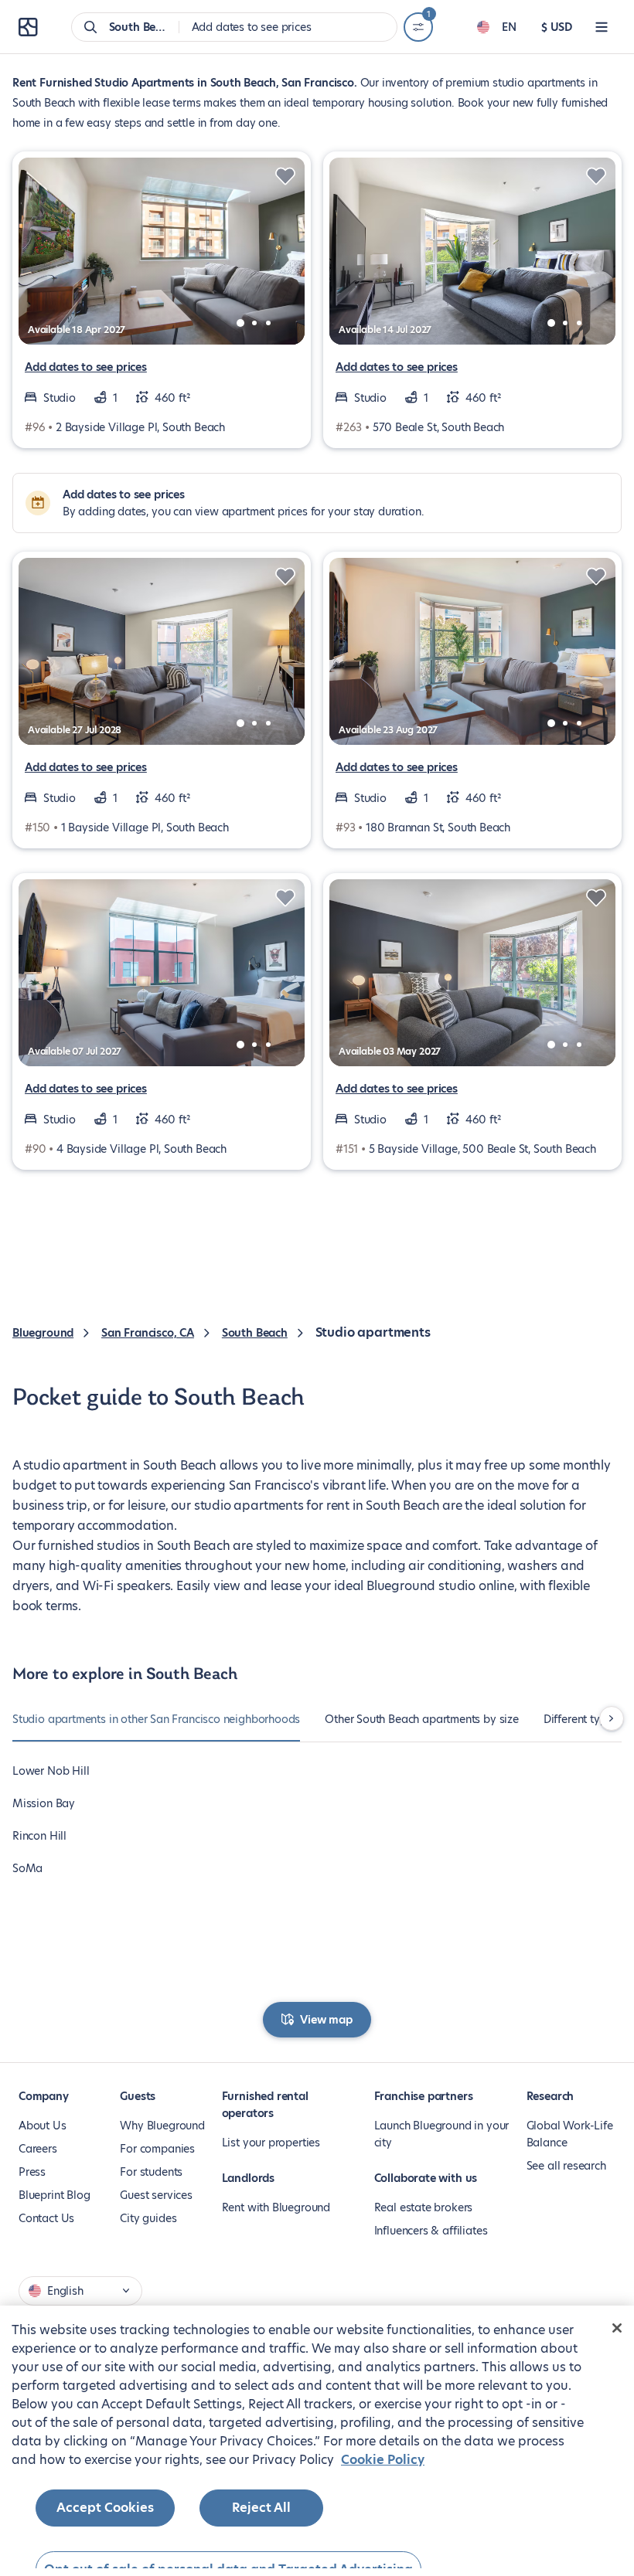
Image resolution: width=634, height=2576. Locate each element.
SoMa (27, 1868)
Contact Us (46, 2218)
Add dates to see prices (86, 367)
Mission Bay (44, 1803)
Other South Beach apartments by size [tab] (422, 1719)
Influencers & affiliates (431, 2231)
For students (151, 2172)
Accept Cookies (105, 2508)
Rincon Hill (39, 1836)
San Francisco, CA (148, 1333)
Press (32, 2172)
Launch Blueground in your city (442, 2134)
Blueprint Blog (54, 2195)
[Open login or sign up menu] (602, 27)
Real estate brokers (424, 2207)
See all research (566, 2166)
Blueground (43, 1333)
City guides (148, 2218)
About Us (43, 2126)
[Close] (617, 2328)
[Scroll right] (612, 1718)
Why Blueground (162, 2126)
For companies (157, 2149)
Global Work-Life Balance (570, 2134)
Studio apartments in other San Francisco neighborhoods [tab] (156, 1719)
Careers (38, 2149)
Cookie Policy (383, 2460)
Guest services (156, 2195)
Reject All (261, 2508)
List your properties (271, 2143)
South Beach (255, 1333)
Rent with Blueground (276, 2207)
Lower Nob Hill (51, 1771)
